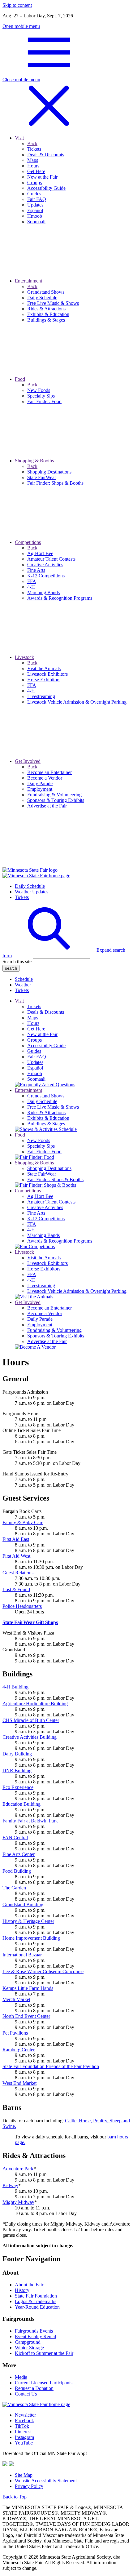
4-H (31, 1230)
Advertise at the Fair (47, 1341)
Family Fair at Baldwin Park (30, 1821)
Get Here (36, 1029)
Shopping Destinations (49, 1168)
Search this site (17, 961)
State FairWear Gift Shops (30, 1622)
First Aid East (16, 1539)
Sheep (116, 2121)
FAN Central (15, 1837)
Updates (35, 1062)
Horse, (86, 2121)
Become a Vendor (45, 1313)
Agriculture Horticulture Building (35, 1704)
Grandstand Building (23, 1904)
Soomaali (36, 1079)
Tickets (22, 897)
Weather (23, 985)
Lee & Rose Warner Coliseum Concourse (43, 1971)
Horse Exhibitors (44, 1269)
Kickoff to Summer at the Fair (44, 2353)
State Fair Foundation (36, 2296)
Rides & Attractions (46, 1112)
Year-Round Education (37, 2307)
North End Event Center (26, 2016)
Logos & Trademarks (36, 2301)
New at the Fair (42, 1034)
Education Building (21, 1804)
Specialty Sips (41, 1146)
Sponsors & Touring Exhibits (56, 1336)
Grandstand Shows (46, 1096)
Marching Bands (43, 1235)
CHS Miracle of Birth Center (31, 1720)
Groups (34, 1040)
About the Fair (29, 2285)
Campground (28, 2342)
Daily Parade (40, 1319)
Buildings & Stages (46, 1124)
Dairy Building (17, 1754)
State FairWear (42, 1174)
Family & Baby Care (23, 1522)
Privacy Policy (29, 2486)
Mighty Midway (18, 2202)
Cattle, (72, 2121)
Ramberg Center (19, 2050)
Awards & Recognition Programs (60, 1241)
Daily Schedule (30, 886)
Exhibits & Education (48, 1118)
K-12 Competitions (46, 1219)
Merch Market (16, 1999)
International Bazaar (22, 1955)
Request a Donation (34, 2388)
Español (35, 1068)
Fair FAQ (37, 1057)
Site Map (24, 2475)
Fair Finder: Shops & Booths (55, 1179)
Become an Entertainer (49, 1308)
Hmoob (35, 1073)
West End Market (19, 2083)
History (22, 2290)
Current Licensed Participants (44, 2383)
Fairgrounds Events (34, 2331)
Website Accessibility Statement (46, 2481)
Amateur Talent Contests (51, 1202)
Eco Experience (18, 1787)
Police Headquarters (22, 1606)
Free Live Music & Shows (53, 1107)
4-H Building (15, 1687)
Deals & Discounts (46, 1012)
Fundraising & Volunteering (54, 1330)
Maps (33, 1018)
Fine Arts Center (19, 1854)
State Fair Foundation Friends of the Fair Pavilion (51, 2066)
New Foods (39, 1140)
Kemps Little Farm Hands (28, 1988)
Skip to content (17, 5)
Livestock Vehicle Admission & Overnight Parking (77, 1291)
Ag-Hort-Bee (40, 1196)
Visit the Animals (44, 1258)
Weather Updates (32, 892)
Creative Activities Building (30, 1737)
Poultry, (101, 2121)
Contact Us (26, 2394)
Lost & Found (16, 1589)
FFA (32, 1224)
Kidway (10, 2185)
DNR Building (17, 1771)
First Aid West (16, 1556)
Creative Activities (45, 1207)
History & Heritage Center (28, 1921)
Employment (40, 1325)
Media (21, 2377)
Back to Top (15, 2497)
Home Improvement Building (31, 1938)
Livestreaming (41, 1286)
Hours (33, 1023)
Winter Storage (29, 2348)
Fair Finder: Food (44, 1152)
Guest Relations (18, 1573)
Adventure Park (18, 2169)
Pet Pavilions (15, 2033)
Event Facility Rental (35, 2336)
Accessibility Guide (46, 1046)
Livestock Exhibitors (47, 1263)
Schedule (24, 979)
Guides (34, 1051)
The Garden (14, 1888)
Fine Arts (36, 1213)
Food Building (17, 1871)
